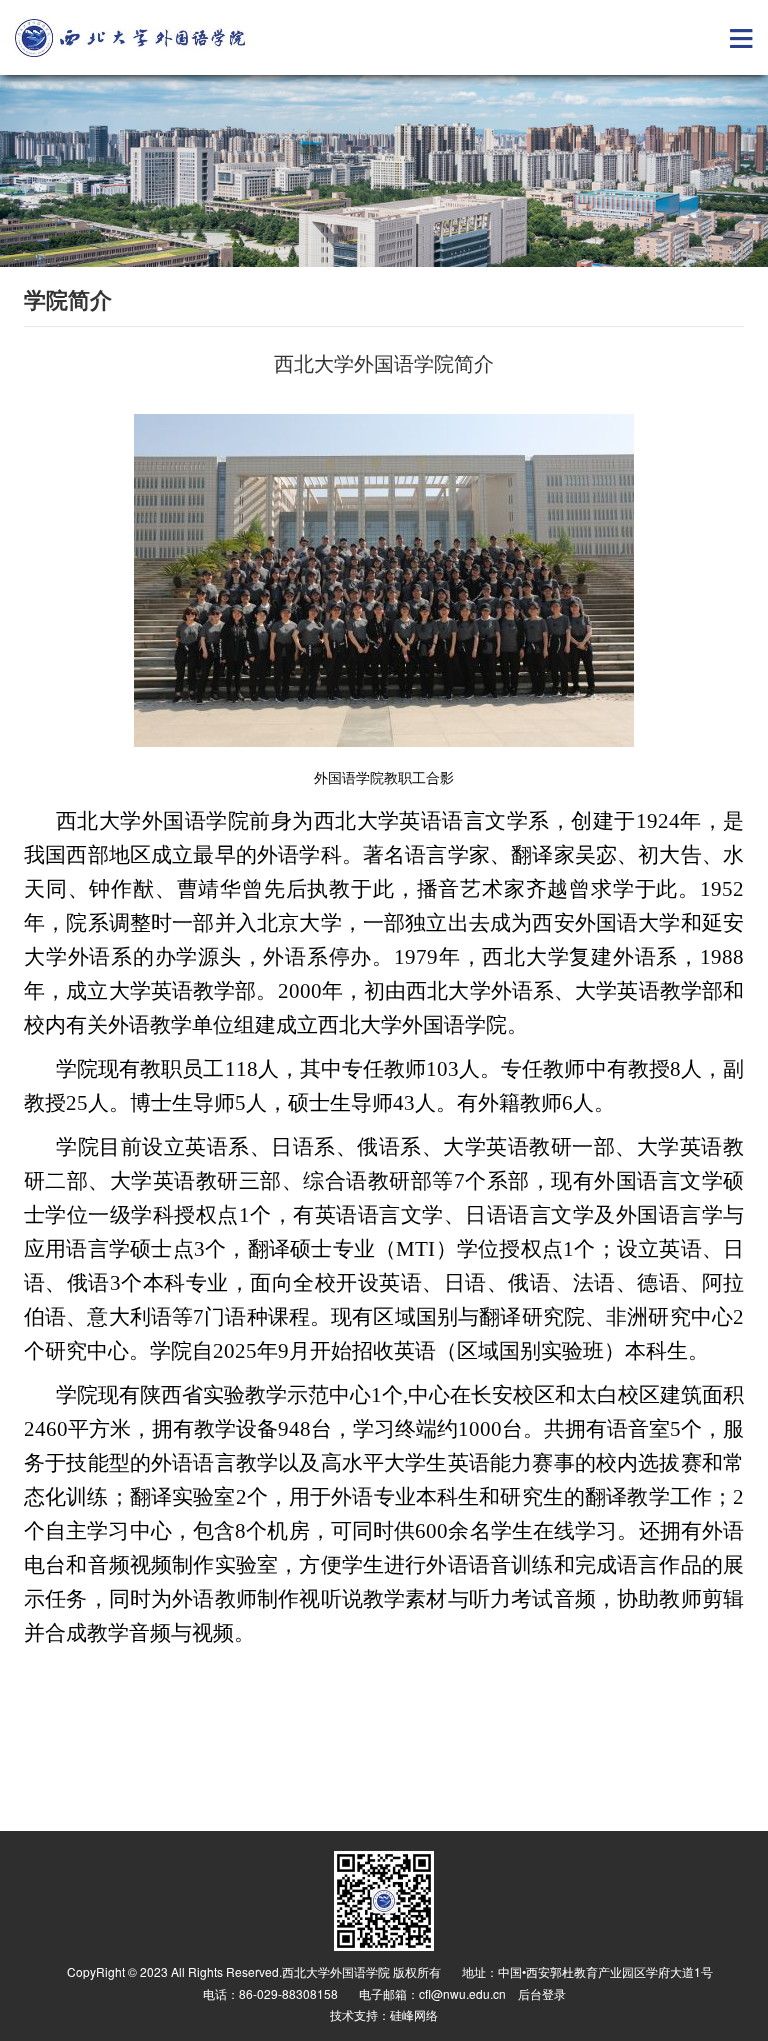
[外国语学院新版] (130, 38)
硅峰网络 (414, 2014)
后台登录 (542, 1993)
